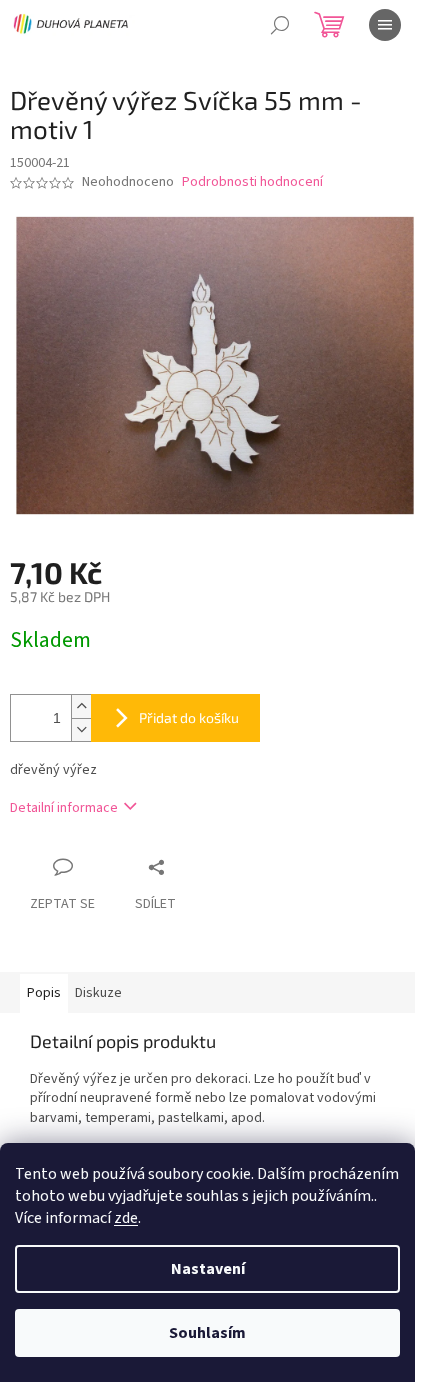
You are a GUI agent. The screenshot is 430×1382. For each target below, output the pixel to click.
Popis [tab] (44, 993)
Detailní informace (64, 808)
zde (126, 1218)
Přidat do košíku (189, 717)
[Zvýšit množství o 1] (81, 706)
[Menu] (385, 25)
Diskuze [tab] (98, 993)
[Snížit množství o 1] (81, 729)
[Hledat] (280, 25)
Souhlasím (207, 1333)
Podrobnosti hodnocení (252, 182)
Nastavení (208, 1269)
